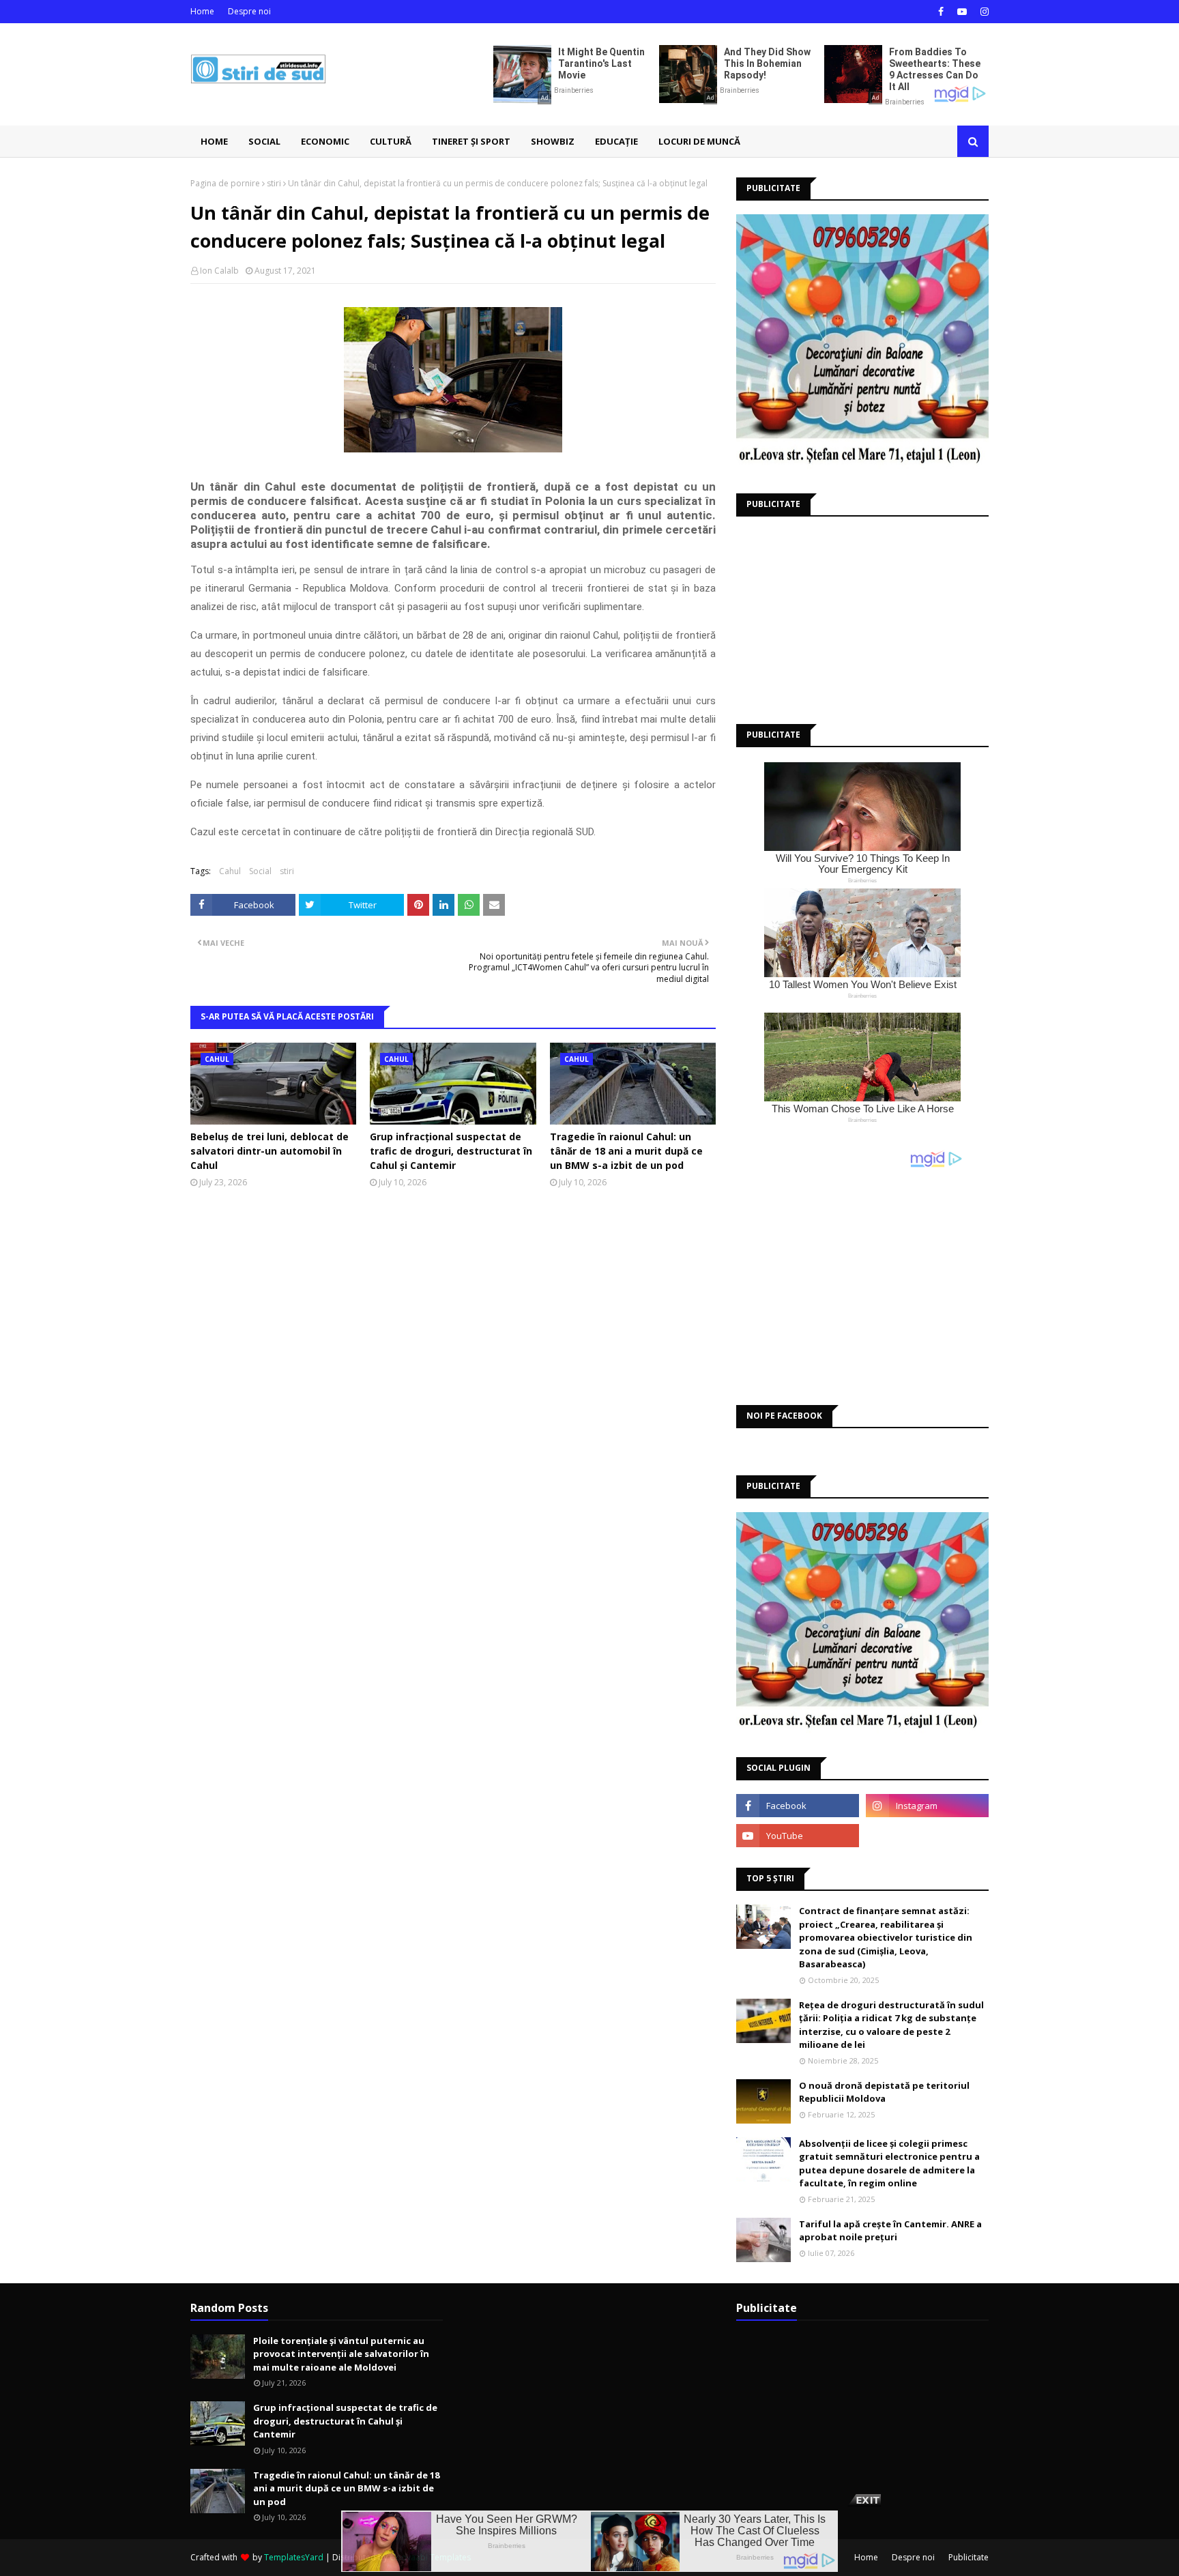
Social (260, 871)
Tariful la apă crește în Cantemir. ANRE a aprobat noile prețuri (890, 2231)
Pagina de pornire (225, 183)
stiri (274, 183)
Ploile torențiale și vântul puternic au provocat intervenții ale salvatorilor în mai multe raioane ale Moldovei (341, 2354)
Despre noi (249, 11)
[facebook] (941, 12)
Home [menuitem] (214, 141)
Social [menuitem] (264, 141)
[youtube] (962, 12)
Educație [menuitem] (616, 141)
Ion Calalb (219, 271)
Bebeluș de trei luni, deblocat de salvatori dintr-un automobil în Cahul (270, 1151)
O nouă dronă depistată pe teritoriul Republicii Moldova (884, 2092)
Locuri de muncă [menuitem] (699, 141)
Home (202, 11)
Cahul (230, 871)
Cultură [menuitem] (391, 141)
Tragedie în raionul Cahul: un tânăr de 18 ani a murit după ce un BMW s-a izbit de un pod (626, 1151)
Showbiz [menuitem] (553, 141)
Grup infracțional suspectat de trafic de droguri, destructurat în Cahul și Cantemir (451, 1151)
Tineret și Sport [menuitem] (471, 141)
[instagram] (983, 12)
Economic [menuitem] (325, 141)
